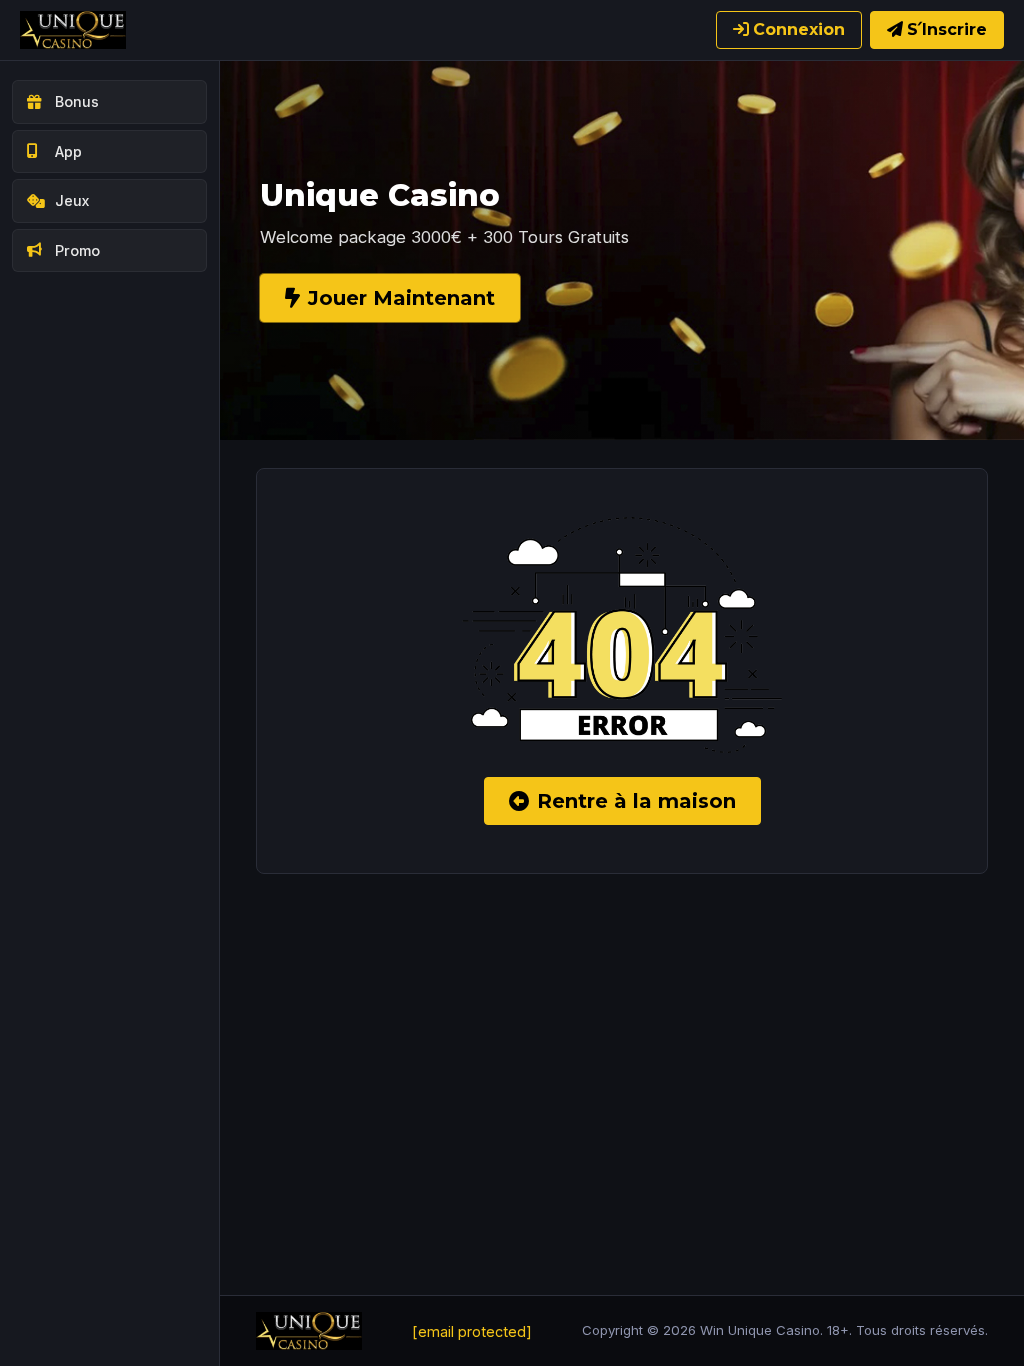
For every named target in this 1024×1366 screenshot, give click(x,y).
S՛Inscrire (947, 29)
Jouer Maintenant (401, 298)
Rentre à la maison (636, 801)
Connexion (799, 29)
